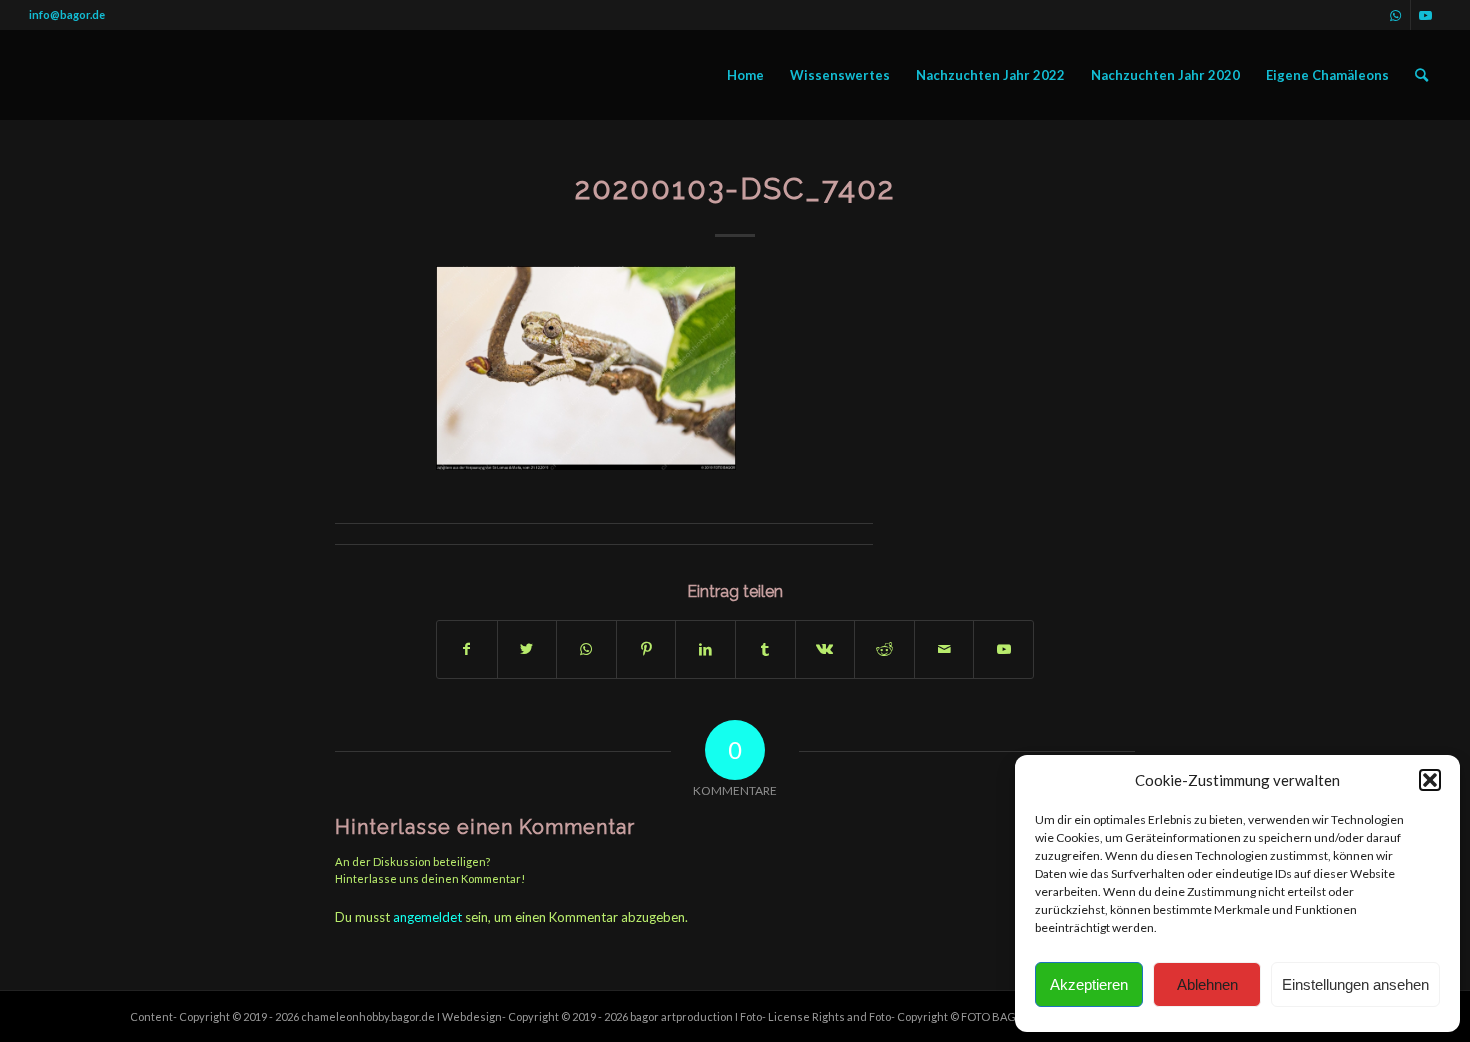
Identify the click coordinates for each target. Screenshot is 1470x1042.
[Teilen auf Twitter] (527, 649)
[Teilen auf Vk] (825, 649)
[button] (1430, 780)
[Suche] (1421, 75)
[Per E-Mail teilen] (944, 649)
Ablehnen (1207, 984)
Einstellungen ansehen (1355, 984)
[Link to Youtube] (1003, 649)
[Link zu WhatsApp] (1395, 15)
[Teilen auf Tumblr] (765, 649)
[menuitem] (745, 75)
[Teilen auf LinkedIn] (705, 649)
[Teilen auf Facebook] (467, 649)
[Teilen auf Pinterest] (646, 649)
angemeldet (427, 917)
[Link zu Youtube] (1426, 15)
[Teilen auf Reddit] (884, 649)
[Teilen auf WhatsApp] (586, 649)
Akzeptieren (1089, 984)
